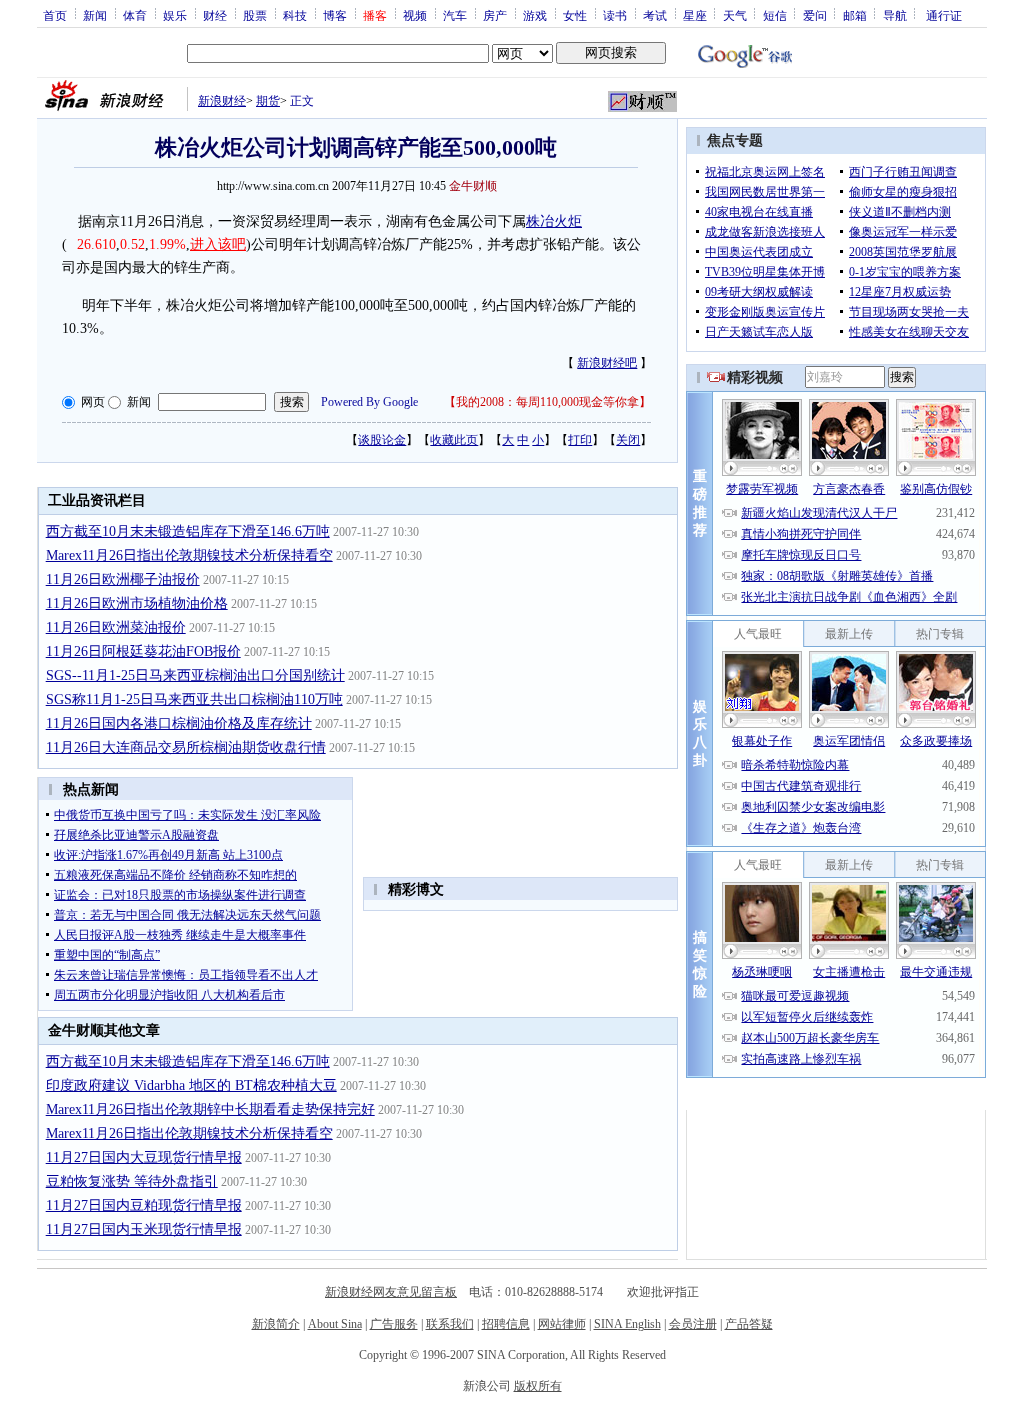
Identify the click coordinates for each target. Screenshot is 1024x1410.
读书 (615, 15)
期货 (268, 101)
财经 (215, 15)
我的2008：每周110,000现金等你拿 (547, 402)
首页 (55, 15)
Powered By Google (369, 402)
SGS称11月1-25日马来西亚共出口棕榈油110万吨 (194, 699)
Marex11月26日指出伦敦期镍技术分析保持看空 (189, 555)
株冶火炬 (554, 221)
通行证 (944, 15)
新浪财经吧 (607, 363)
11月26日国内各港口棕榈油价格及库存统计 (179, 723)
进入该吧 (218, 244)
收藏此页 (454, 440)
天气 (735, 15)
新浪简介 (276, 1324)
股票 (255, 15)
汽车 (455, 15)
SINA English (627, 1324)
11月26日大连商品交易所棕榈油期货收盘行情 (186, 747)
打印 (580, 440)
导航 (895, 15)
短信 (775, 15)
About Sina (335, 1324)
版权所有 (538, 1386)
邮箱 (855, 15)
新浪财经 (222, 101)
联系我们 (450, 1324)
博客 (335, 15)
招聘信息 (506, 1324)
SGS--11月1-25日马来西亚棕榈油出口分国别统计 (195, 675)
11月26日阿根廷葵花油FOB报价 (143, 651)
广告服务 (394, 1324)
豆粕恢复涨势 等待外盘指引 (132, 1181)
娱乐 (175, 15)
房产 (495, 15)
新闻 (95, 15)
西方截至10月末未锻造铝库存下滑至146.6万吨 (188, 531)
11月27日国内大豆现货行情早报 (144, 1157)
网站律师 (562, 1324)
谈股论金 (382, 440)
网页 (93, 402)
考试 (655, 15)
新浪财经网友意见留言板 (391, 1292)
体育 (135, 15)
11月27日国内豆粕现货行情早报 (144, 1205)
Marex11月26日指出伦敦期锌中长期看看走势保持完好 (210, 1109)
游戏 (535, 15)
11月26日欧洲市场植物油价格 (137, 603)
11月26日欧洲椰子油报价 (123, 579)
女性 (575, 15)
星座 (695, 15)
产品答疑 (749, 1324)
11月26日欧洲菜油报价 (116, 627)
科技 (295, 15)
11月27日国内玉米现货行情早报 (144, 1229)
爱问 (815, 15)
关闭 (628, 440)
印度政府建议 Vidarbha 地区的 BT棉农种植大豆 (191, 1085)
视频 (415, 15)
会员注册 (693, 1324)
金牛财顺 (473, 186)
